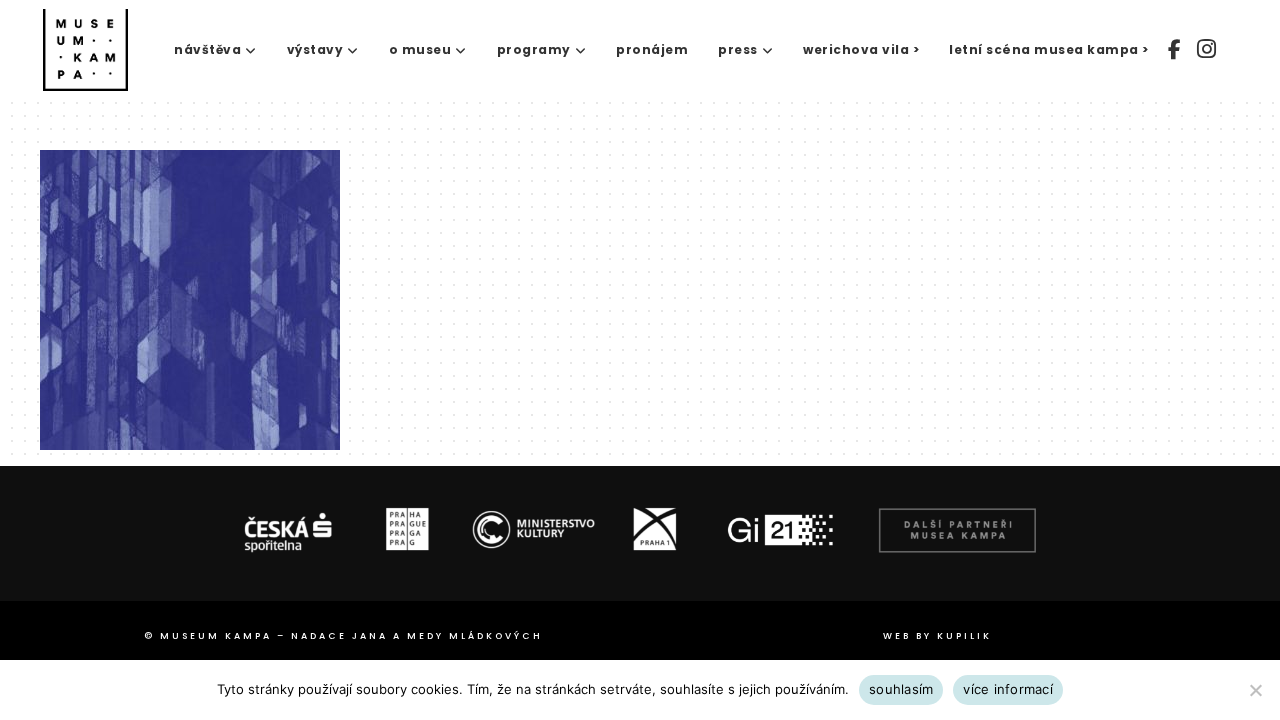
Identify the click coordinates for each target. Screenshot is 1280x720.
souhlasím (901, 689)
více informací (1008, 689)
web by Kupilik (937, 636)
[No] (1255, 690)
